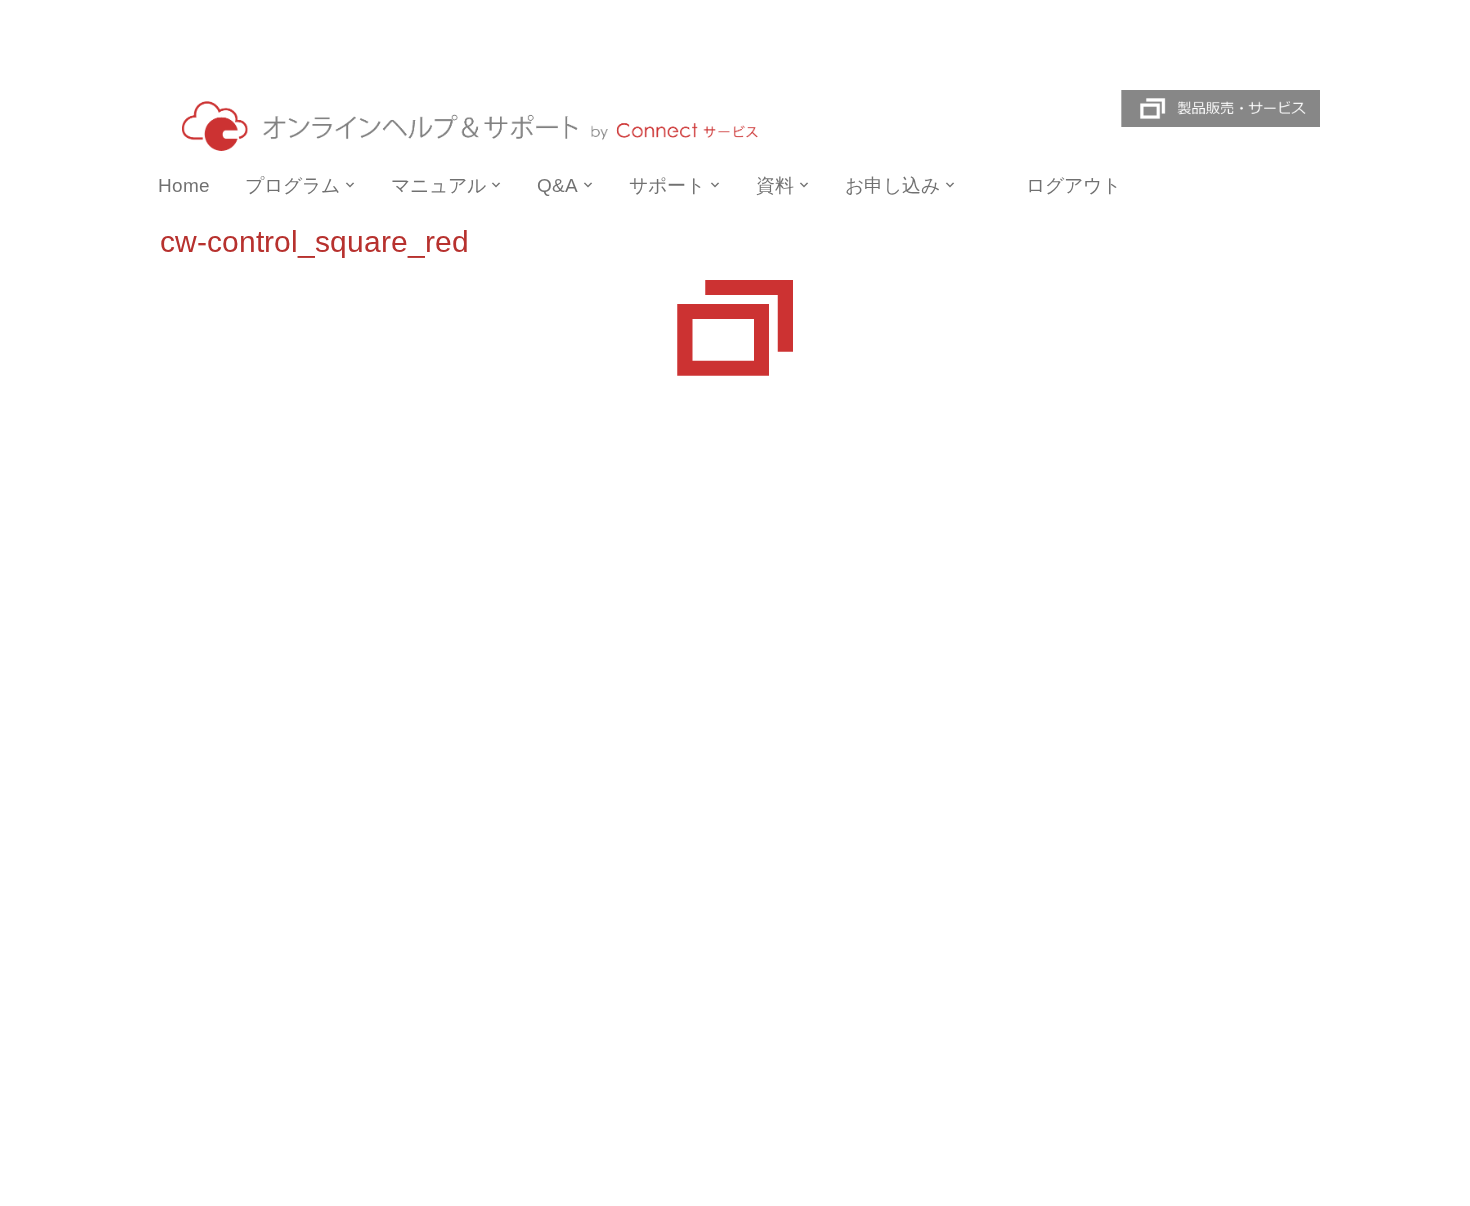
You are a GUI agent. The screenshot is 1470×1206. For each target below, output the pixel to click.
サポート (667, 185)
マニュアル (438, 185)
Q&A (557, 185)
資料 (775, 185)
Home (184, 185)
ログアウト (1073, 185)
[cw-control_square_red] (735, 327)
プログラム (292, 185)
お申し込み (892, 185)
